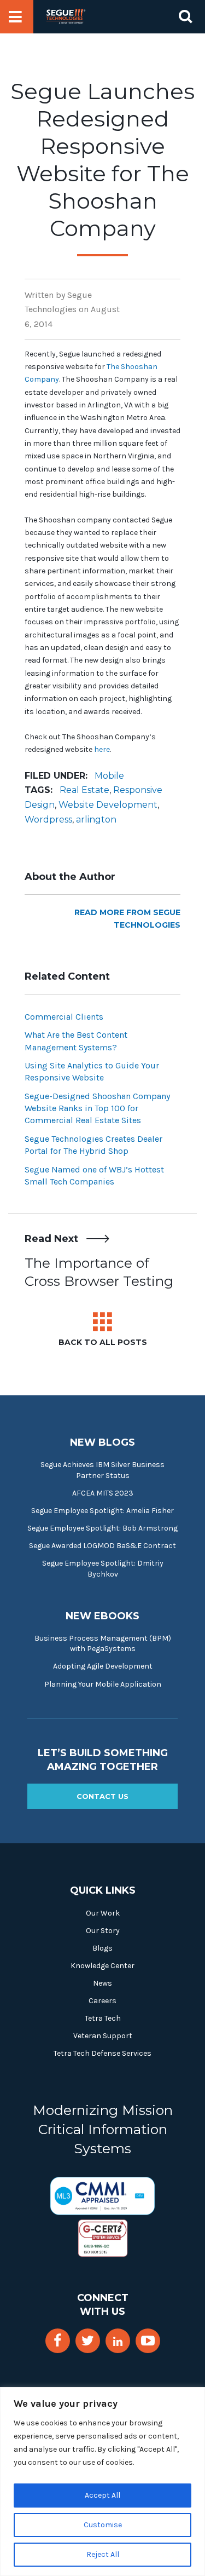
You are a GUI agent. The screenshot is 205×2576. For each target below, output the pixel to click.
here (102, 749)
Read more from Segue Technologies (127, 919)
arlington (96, 820)
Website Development (108, 805)
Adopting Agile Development (103, 1666)
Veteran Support (103, 2036)
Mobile (109, 776)
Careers (102, 2001)
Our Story (103, 1931)
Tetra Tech (103, 2018)
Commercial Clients (64, 1017)
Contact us (102, 1796)
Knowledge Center (102, 1966)
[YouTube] (148, 2341)
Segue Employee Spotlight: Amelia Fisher (102, 1511)
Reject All (103, 2554)
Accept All (102, 2495)
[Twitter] (88, 2341)
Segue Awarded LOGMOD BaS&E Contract (102, 1546)
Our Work (103, 1913)
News (102, 1983)
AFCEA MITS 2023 (103, 1493)
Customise (103, 2525)
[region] (102, 2482)
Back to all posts (103, 1342)
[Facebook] (57, 2341)
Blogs (102, 1948)
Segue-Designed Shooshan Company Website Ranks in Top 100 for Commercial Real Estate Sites (97, 1108)
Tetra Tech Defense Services (102, 2053)
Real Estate (84, 790)
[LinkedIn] (118, 2342)
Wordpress (48, 820)
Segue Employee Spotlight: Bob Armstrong (102, 1528)
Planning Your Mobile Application (103, 1684)
